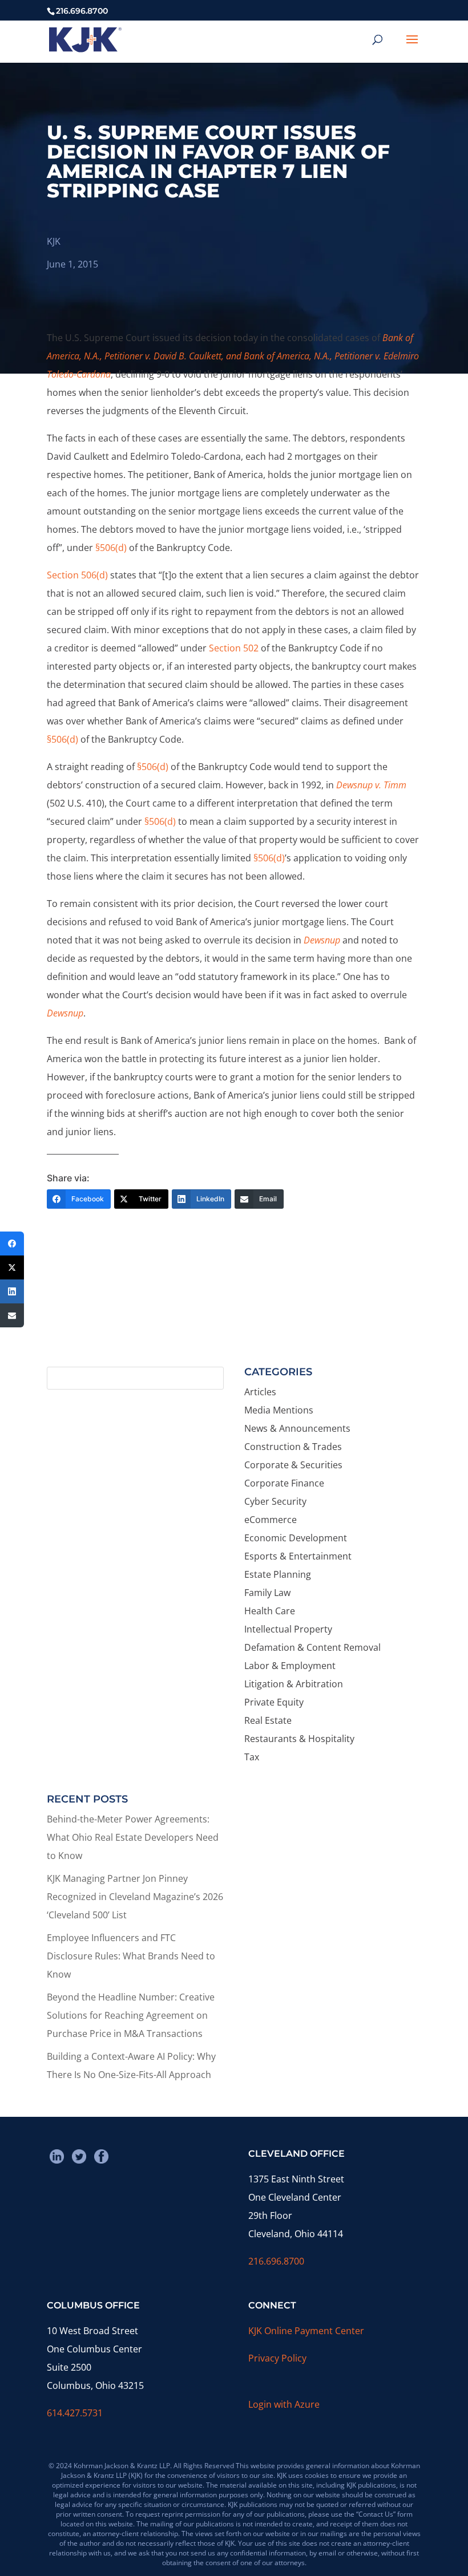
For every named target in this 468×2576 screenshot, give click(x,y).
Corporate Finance (284, 1483)
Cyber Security (275, 1501)
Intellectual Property (288, 1629)
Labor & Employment (290, 1666)
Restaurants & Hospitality (299, 1739)
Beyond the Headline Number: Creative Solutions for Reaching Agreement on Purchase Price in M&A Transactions (131, 2015)
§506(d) (111, 548)
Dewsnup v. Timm (371, 785)
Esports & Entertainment (298, 1556)
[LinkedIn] (12, 1291)
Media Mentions (279, 1410)
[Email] (12, 1315)
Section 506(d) (77, 575)
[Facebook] (12, 1244)
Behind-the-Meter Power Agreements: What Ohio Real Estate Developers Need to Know (133, 1837)
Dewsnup (323, 940)
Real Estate (268, 1720)
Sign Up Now (229, 1315)
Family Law (267, 1593)
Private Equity (274, 1702)
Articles (260, 1392)
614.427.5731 (75, 2413)
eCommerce (271, 1520)
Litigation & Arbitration (294, 1684)
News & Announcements (297, 1428)
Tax (252, 1757)
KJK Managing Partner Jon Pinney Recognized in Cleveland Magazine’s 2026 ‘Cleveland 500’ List (135, 1897)
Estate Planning (278, 1574)
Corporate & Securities (293, 1465)
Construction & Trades (293, 1447)
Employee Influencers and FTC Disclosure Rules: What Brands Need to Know (131, 1956)
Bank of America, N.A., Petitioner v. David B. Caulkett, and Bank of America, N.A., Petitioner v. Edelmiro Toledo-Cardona (233, 356)
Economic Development (296, 1538)
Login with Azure (284, 2404)
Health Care (270, 1611)
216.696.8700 (276, 2261)
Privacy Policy (277, 2358)
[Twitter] (12, 1267)
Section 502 (234, 648)
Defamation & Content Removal (312, 1647)
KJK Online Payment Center (306, 2331)
